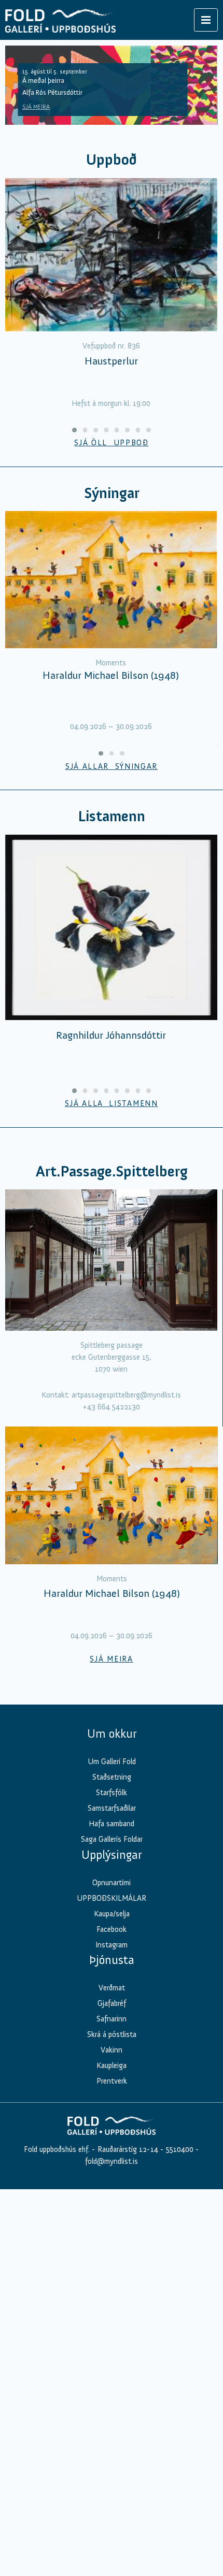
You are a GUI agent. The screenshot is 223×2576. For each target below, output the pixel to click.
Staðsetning (112, 1777)
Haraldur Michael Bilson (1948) (111, 675)
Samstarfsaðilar (112, 1808)
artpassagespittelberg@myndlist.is (126, 1395)
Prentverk (112, 2081)
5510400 (180, 2149)
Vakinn (112, 2050)
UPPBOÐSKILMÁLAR (112, 1898)
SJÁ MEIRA (36, 107)
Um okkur (112, 1734)
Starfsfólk (112, 1793)
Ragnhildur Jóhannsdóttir (111, 1035)
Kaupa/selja (112, 1914)
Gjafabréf (112, 2003)
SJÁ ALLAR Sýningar (112, 766)
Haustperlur (111, 361)
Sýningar (112, 493)
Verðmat (112, 1988)
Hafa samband (112, 1824)
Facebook (112, 1929)
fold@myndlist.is (112, 2161)
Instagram (112, 1945)
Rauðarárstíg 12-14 (127, 2149)
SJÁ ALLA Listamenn (111, 1103)
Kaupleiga (112, 2065)
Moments (111, 663)
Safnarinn (112, 2019)
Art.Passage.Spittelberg (112, 1171)
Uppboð (112, 160)
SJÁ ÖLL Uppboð (112, 443)
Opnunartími (112, 1883)
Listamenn (112, 816)
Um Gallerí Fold (112, 1762)
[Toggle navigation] (206, 20)
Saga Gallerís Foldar (112, 1839)
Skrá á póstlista (112, 2034)
